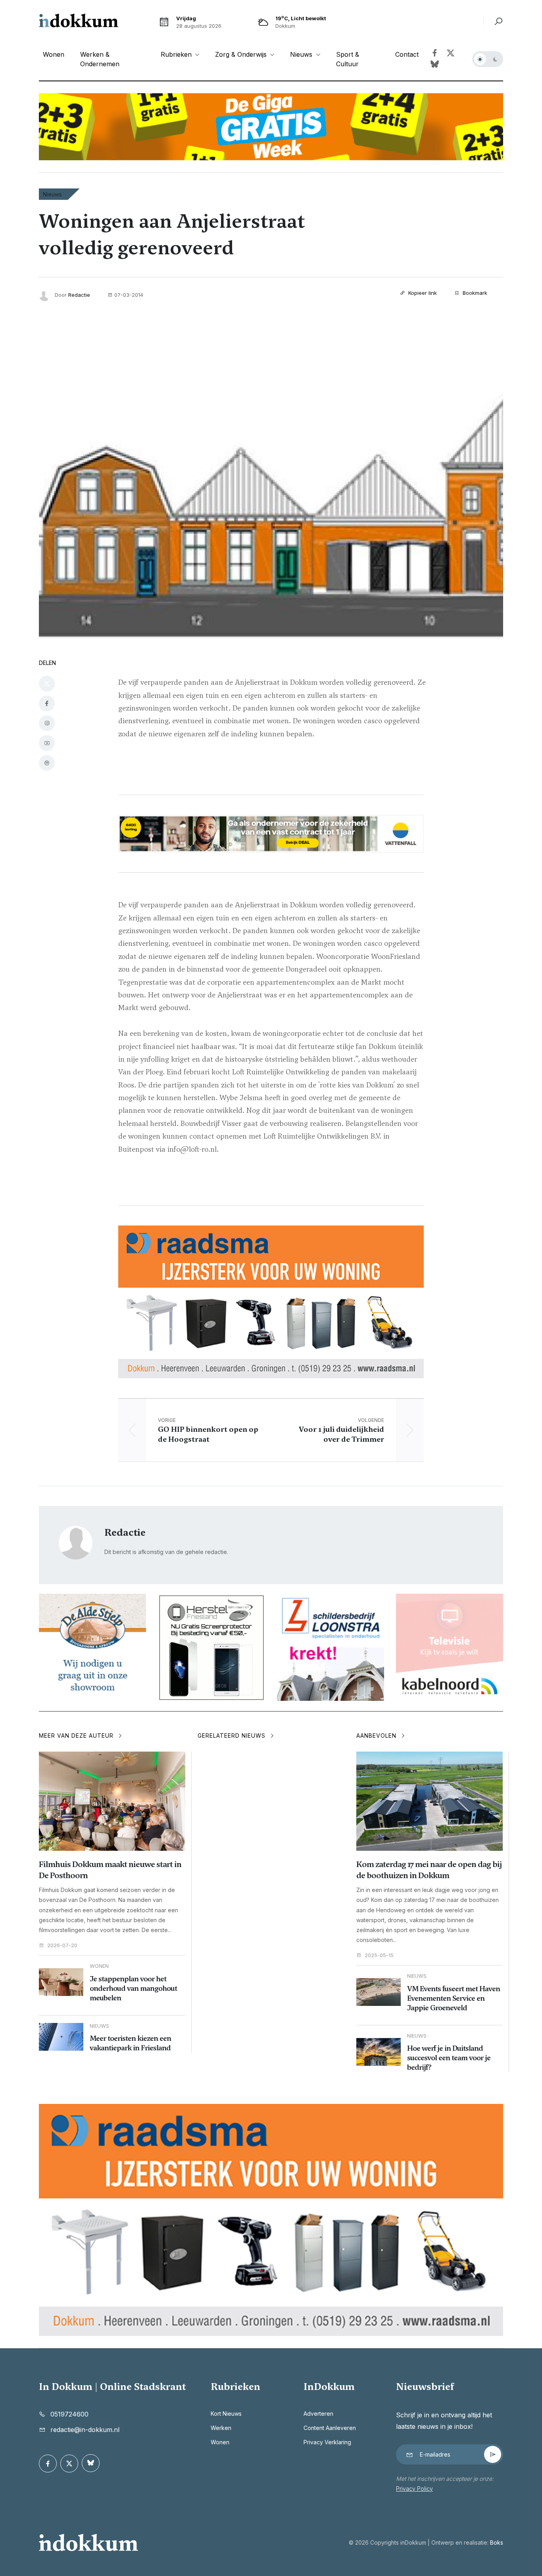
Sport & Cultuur (348, 59)
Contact (407, 54)
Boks (497, 2542)
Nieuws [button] (302, 54)
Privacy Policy (414, 2489)
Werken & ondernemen (100, 59)
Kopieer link (422, 293)
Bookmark (474, 293)
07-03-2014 (129, 295)
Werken (221, 2428)
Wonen (54, 54)
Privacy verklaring (327, 2442)
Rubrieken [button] (177, 54)
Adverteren (318, 2414)
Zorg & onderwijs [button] (242, 54)
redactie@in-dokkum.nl (85, 2430)
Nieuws (52, 194)
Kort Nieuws (226, 2414)
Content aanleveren (330, 2428)
